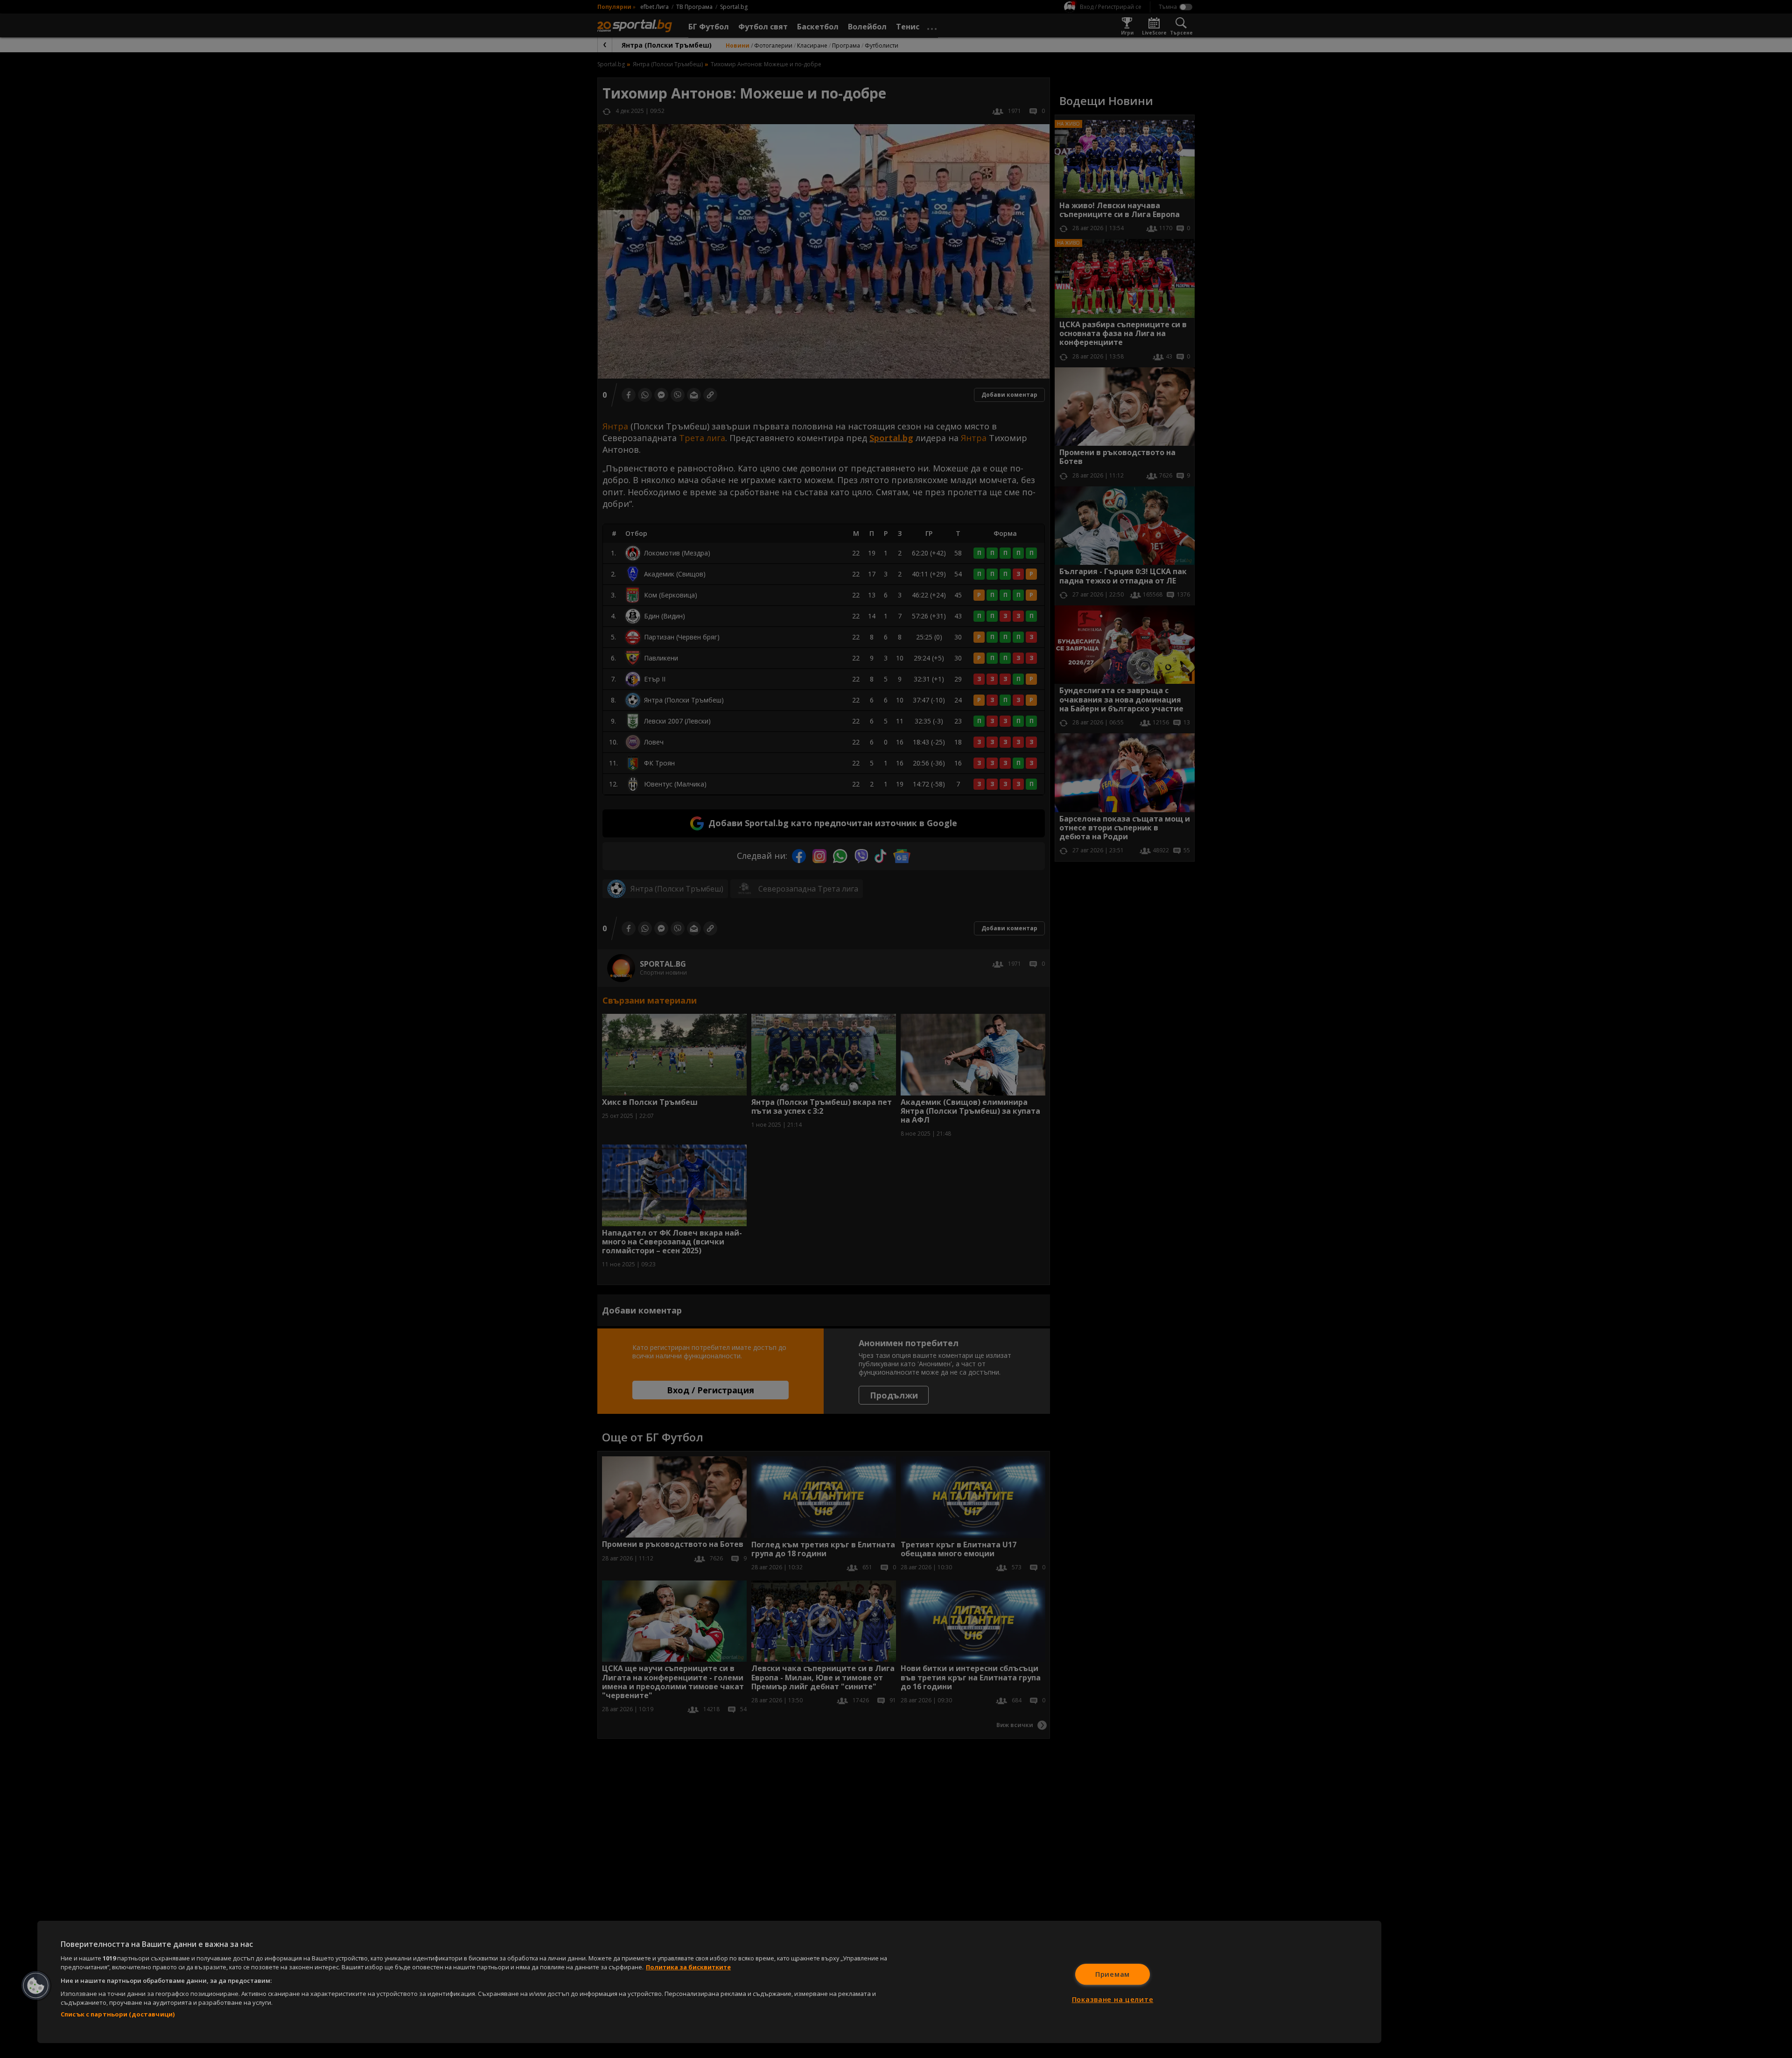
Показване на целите (1113, 1999)
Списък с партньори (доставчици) (118, 2014)
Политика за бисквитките (688, 1967)
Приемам (1113, 1974)
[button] (36, 1986)
